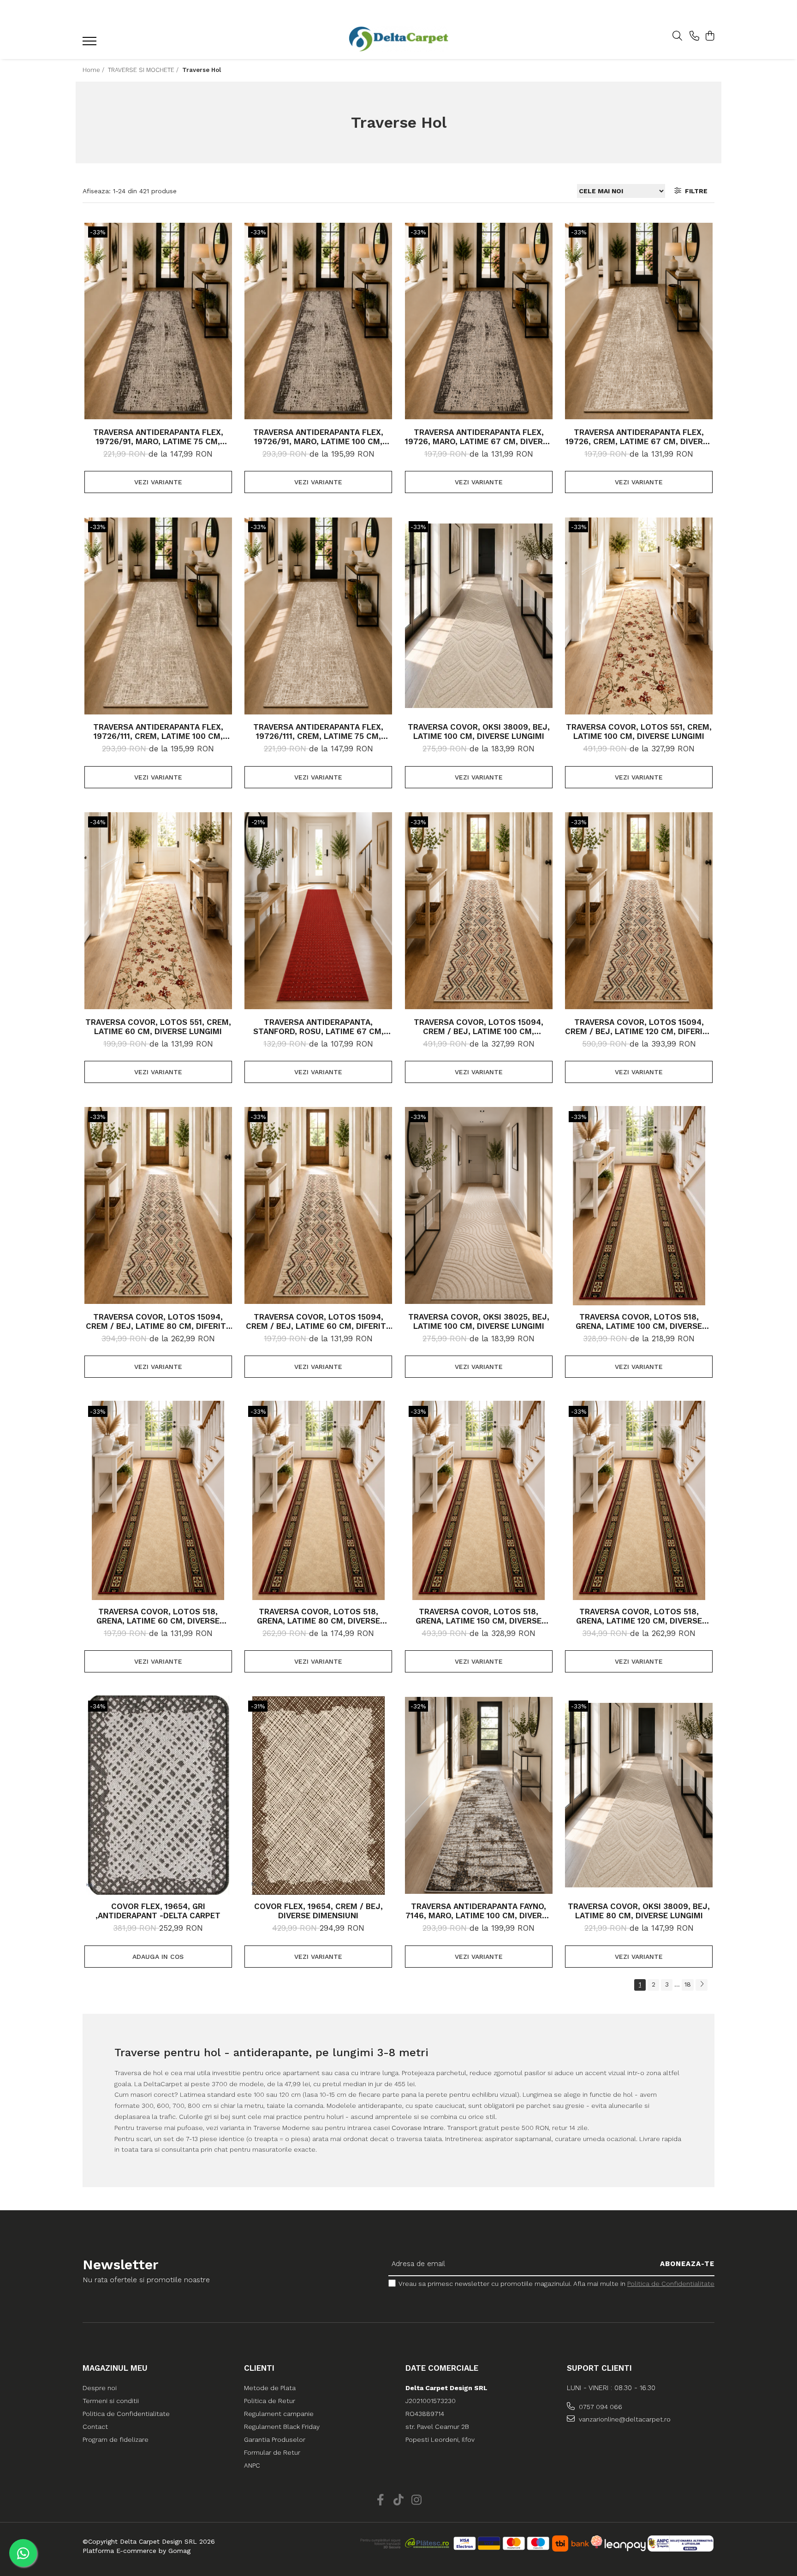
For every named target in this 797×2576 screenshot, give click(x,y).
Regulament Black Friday (282, 2427)
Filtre (694, 191)
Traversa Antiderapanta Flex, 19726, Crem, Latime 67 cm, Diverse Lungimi (639, 437)
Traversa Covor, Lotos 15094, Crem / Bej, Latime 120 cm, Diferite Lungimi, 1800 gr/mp (639, 1027)
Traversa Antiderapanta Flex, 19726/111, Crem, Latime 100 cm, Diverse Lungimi (158, 732)
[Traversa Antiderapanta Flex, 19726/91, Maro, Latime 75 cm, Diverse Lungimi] (158, 321)
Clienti (259, 2368)
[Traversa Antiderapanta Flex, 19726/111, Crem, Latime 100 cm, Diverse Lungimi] (158, 616)
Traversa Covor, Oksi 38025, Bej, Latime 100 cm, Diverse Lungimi (479, 1321)
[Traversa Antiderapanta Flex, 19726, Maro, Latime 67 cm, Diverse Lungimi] (479, 321)
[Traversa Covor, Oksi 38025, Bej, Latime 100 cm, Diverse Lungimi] (479, 1206)
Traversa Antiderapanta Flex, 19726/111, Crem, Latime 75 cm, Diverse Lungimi (318, 732)
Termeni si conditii (111, 2401)
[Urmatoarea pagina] (702, 1985)
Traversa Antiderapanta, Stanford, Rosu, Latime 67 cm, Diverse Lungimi (318, 1027)
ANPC (252, 2465)
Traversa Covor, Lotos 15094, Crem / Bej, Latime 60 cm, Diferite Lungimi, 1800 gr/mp (318, 1321)
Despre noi (100, 2388)
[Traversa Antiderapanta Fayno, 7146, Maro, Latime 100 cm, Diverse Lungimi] (479, 1795)
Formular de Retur (272, 2452)
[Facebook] (381, 2500)
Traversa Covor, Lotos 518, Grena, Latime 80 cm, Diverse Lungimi (318, 1616)
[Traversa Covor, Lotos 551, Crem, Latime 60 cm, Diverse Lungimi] (158, 911)
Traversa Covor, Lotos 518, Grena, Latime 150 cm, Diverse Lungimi (479, 1616)
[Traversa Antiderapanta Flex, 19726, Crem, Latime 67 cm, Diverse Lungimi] (639, 321)
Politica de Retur (270, 2401)
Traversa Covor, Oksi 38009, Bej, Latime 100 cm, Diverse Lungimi (479, 732)
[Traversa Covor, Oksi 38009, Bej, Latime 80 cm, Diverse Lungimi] (639, 1795)
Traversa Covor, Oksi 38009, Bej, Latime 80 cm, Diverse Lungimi (639, 1911)
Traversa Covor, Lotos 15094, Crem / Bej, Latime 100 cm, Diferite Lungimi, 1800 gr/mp (479, 1027)
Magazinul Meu (115, 2368)
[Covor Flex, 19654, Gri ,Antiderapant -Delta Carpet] (158, 1795)
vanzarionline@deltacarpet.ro (624, 2419)
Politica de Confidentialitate (671, 2284)
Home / (94, 70)
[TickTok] (399, 2500)
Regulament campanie (279, 2414)
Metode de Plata (270, 2388)
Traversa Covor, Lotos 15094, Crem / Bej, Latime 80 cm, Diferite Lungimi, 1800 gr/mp (158, 1321)
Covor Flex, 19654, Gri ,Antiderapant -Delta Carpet (158, 1911)
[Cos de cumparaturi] (710, 36)
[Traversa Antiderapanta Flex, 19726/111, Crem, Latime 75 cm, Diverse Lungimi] (318, 616)
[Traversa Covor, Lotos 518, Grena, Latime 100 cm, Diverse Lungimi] (639, 1206)
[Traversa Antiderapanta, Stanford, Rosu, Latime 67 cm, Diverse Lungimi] (318, 911)
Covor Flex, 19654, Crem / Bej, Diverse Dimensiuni (318, 1911)
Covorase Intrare (418, 2128)
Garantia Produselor (275, 2439)
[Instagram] (417, 2500)
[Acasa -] (398, 39)
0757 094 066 (600, 2407)
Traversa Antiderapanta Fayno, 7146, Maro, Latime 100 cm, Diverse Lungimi (479, 1911)
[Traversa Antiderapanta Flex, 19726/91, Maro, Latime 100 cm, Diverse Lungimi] (318, 321)
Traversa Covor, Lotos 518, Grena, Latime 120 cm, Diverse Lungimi (639, 1616)
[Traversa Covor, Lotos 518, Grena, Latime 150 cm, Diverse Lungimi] (479, 1500)
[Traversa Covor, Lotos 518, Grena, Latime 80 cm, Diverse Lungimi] (318, 1500)
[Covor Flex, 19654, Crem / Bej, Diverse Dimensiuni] (318, 1795)
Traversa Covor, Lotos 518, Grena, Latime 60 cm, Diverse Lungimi (158, 1616)
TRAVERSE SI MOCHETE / (144, 70)
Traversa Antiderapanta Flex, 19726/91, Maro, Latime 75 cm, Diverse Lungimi (158, 437)
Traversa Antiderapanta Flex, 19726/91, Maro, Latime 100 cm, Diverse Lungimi (318, 437)
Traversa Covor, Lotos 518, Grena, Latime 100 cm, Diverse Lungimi (639, 1321)
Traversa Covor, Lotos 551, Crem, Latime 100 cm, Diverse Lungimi (639, 732)
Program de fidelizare (116, 2439)
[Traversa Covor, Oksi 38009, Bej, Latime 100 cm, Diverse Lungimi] (479, 616)
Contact (95, 2427)
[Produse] (91, 44)
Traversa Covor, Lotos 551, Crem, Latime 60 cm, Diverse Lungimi (158, 1027)
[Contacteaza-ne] (694, 36)
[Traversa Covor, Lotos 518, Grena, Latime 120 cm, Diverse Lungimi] (639, 1500)
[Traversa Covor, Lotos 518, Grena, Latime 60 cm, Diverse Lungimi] (158, 1500)
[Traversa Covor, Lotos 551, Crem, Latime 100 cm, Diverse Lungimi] (639, 616)
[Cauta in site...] (677, 36)
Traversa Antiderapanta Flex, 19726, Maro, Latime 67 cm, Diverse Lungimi (479, 437)
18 (688, 1984)
